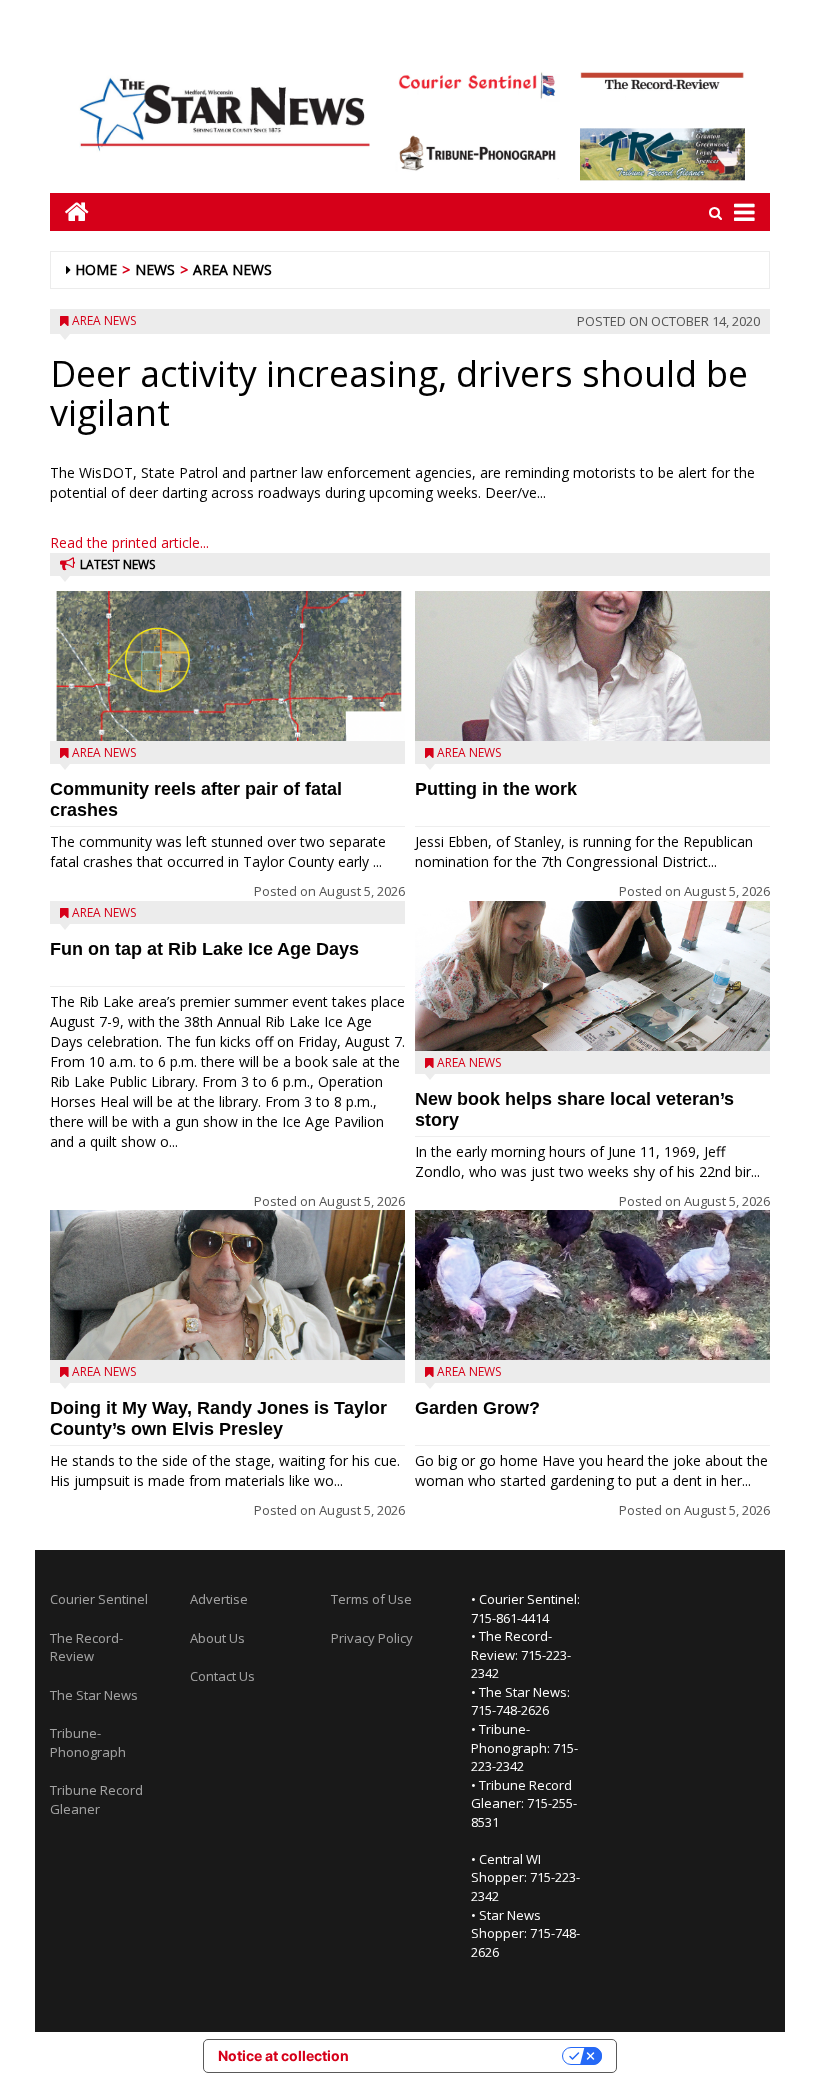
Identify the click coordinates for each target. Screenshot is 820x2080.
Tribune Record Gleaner (96, 1799)
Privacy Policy (372, 1638)
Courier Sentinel (99, 1599)
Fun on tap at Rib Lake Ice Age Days (204, 949)
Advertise (219, 1599)
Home (96, 269)
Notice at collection (283, 2055)
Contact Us (222, 1676)
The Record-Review (86, 1647)
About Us (217, 1638)
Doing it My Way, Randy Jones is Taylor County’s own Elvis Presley (218, 1418)
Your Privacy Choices (464, 2055)
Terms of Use (371, 1599)
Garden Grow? (477, 1408)
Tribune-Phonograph (88, 1742)
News (155, 269)
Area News (232, 269)
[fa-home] (69, 211)
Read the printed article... (129, 542)
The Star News (94, 1695)
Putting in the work (496, 789)
